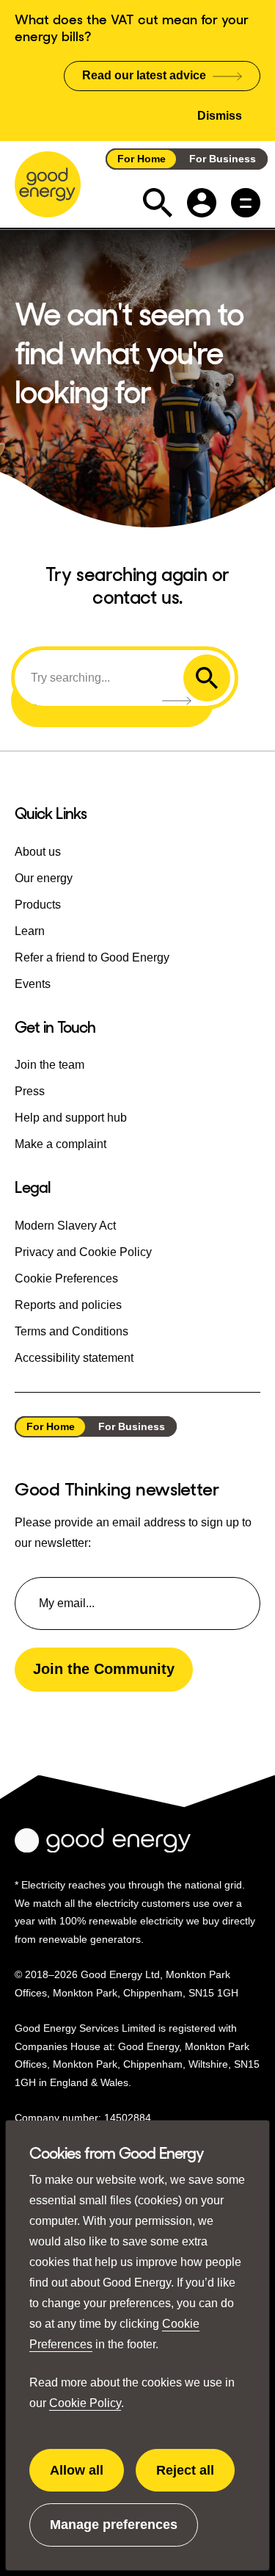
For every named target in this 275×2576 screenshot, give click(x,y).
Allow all (87, 2478)
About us (38, 852)
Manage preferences (114, 2532)
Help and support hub (71, 1118)
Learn (30, 931)
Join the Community (104, 1669)
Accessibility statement (74, 1358)
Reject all (195, 2478)
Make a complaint (60, 1144)
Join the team (49, 1065)
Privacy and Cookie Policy (83, 1252)
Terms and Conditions (71, 1331)
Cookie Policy (85, 2403)
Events (33, 984)
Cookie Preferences (66, 1278)
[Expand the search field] (158, 203)
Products (38, 905)
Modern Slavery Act (65, 1226)
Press (30, 1091)
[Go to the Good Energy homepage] (48, 184)
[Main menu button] (246, 203)
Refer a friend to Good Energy (92, 957)
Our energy (44, 878)
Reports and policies (68, 1305)
